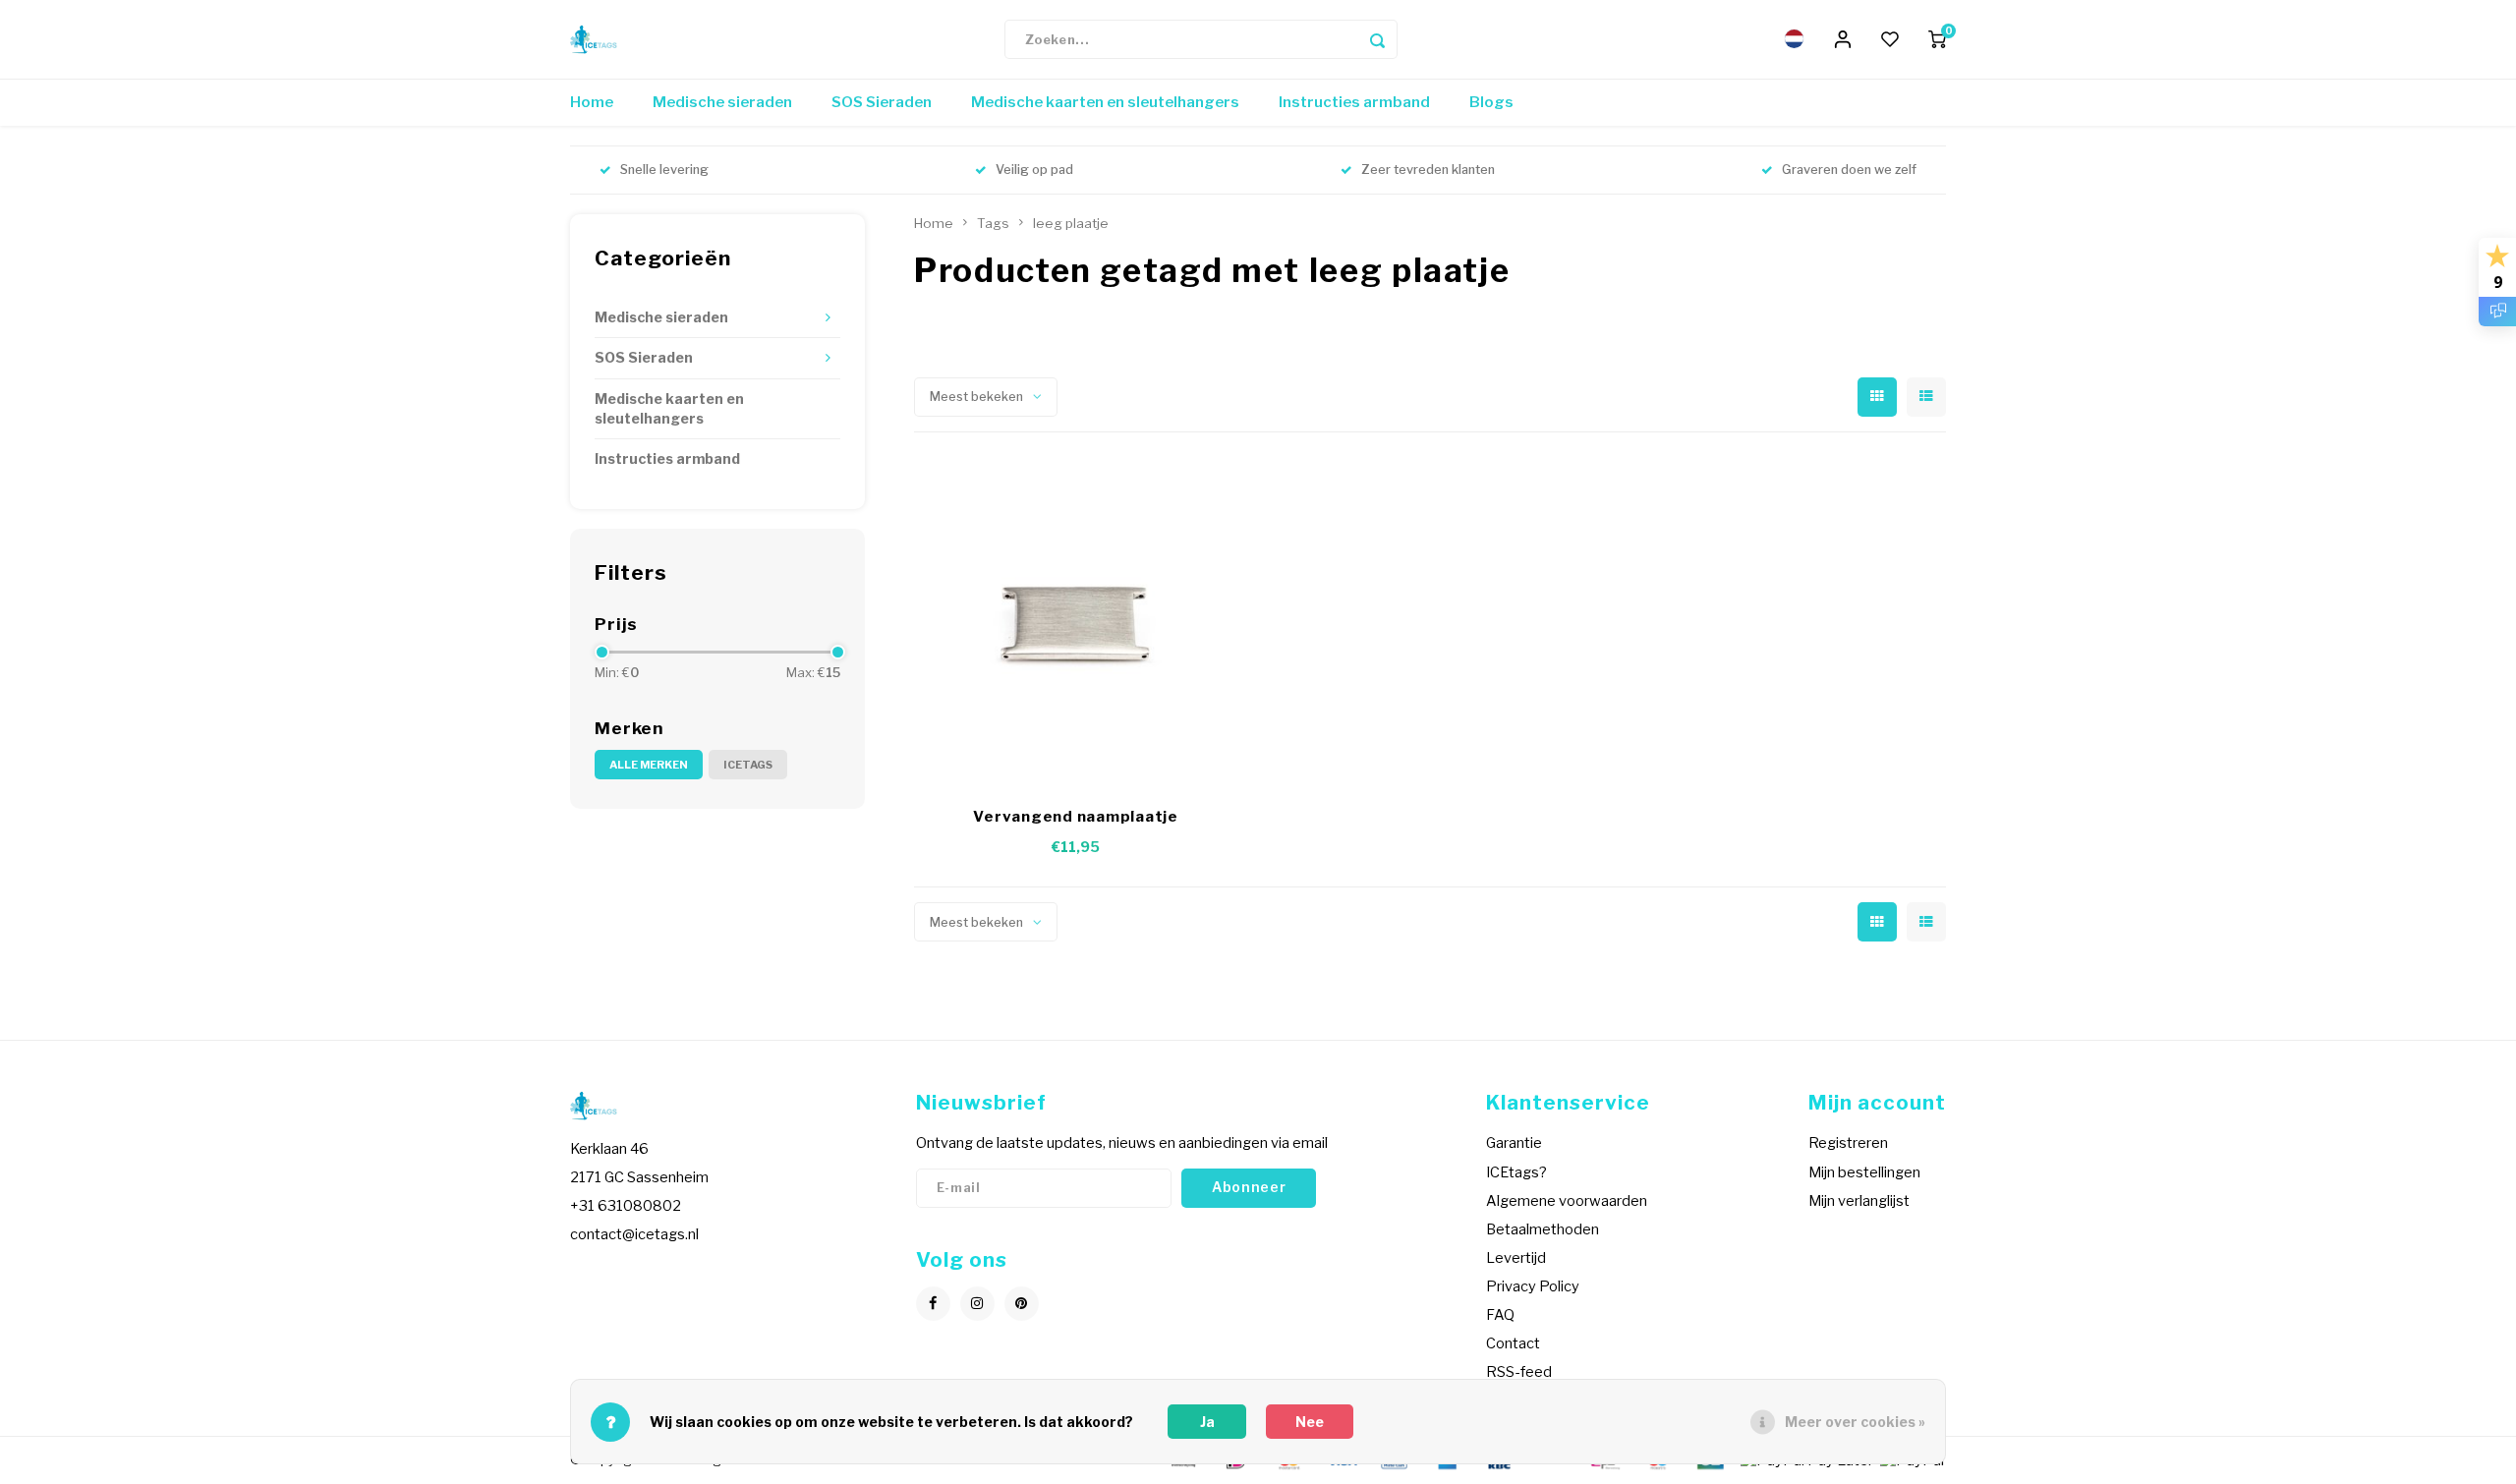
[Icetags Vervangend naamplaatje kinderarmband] (1076, 624)
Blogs (1491, 102)
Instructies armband (1354, 102)
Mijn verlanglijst (1859, 1201)
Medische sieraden (722, 102)
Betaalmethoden (1543, 1229)
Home (592, 102)
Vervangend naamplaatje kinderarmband (1076, 818)
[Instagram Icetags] (977, 1304)
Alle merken (649, 765)
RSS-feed (1519, 1372)
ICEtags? (1516, 1172)
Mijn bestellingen (1864, 1172)
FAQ (1500, 1315)
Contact (1513, 1343)
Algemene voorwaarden (1567, 1201)
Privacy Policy (1533, 1286)
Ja (1207, 1422)
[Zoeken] (1378, 39)
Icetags (748, 765)
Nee (1310, 1422)
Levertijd (1516, 1258)
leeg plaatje (1071, 223)
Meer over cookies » (1855, 1422)
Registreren (1848, 1143)
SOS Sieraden (882, 102)
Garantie (1514, 1143)
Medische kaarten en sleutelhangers (1105, 102)
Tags (993, 223)
